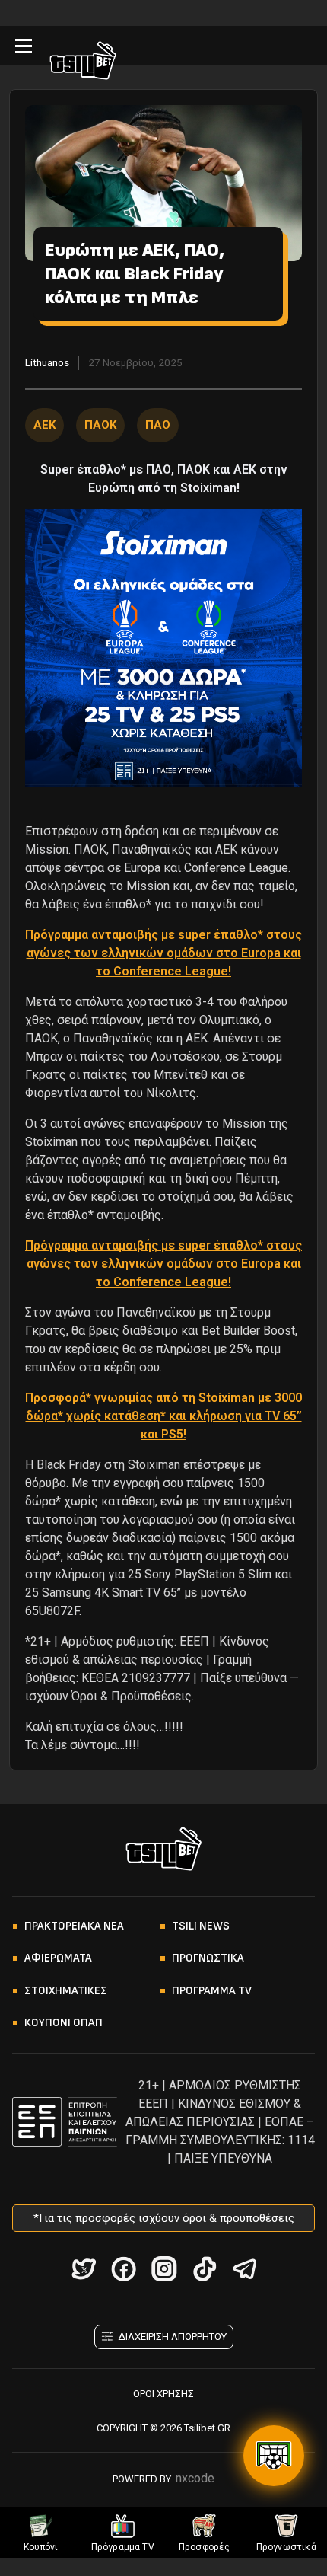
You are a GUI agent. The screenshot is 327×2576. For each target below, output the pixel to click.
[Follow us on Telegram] (244, 2269)
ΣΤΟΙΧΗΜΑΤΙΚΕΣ (66, 1991)
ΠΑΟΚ (100, 425)
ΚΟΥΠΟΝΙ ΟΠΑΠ (63, 2023)
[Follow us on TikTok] (204, 2269)
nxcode (195, 2478)
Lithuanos (47, 362)
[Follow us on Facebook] (124, 2269)
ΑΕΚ (44, 425)
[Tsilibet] (83, 63)
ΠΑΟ (158, 425)
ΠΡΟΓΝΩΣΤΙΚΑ (208, 1958)
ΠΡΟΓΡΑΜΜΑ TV (212, 1991)
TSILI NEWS (201, 1926)
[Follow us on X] (83, 2269)
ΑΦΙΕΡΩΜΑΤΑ (58, 1958)
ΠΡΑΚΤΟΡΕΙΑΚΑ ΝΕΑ (74, 1926)
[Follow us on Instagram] (164, 2269)
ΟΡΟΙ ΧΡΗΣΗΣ (163, 2394)
